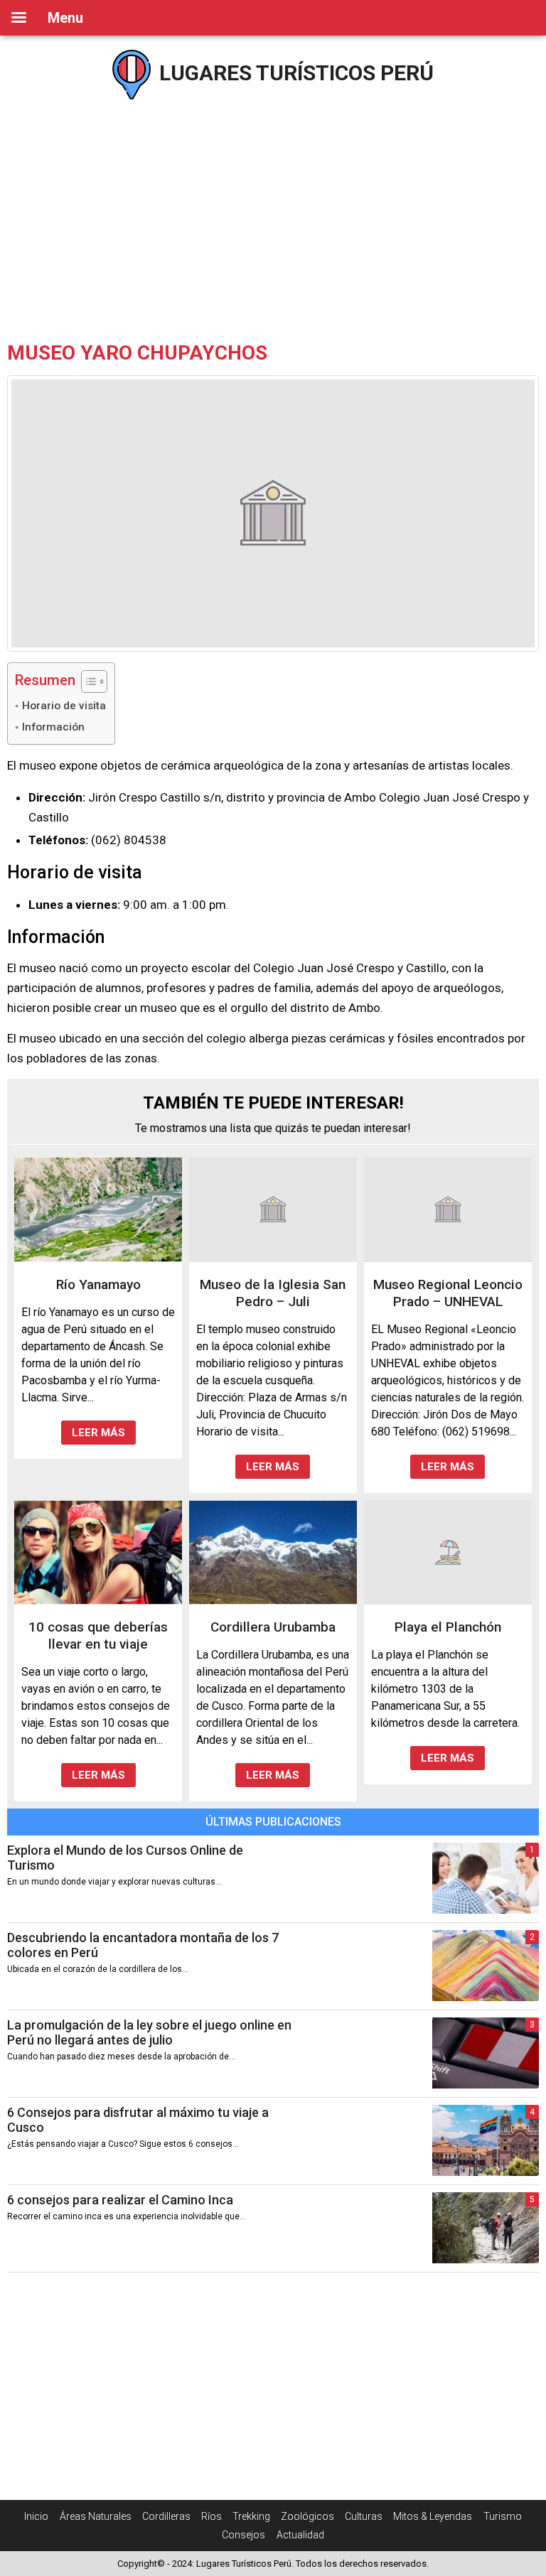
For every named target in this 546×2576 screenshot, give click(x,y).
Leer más (98, 1433)
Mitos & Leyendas (433, 2516)
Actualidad (300, 2535)
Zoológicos (307, 2516)
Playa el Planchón (448, 1627)
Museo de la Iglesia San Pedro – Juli (273, 1293)
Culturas (364, 2516)
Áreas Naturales (96, 2516)
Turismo (503, 2516)
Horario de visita (64, 706)
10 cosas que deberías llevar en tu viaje (98, 1635)
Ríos (212, 2516)
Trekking (251, 2516)
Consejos (243, 2535)
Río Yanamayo (98, 1284)
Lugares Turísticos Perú (294, 73)
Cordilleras (166, 2516)
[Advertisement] (273, 220)
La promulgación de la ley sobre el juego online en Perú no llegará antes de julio (149, 2032)
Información (53, 727)
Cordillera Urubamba (273, 1627)
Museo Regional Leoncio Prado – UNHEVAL (448, 1293)
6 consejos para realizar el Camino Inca (120, 2200)
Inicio (36, 2516)
